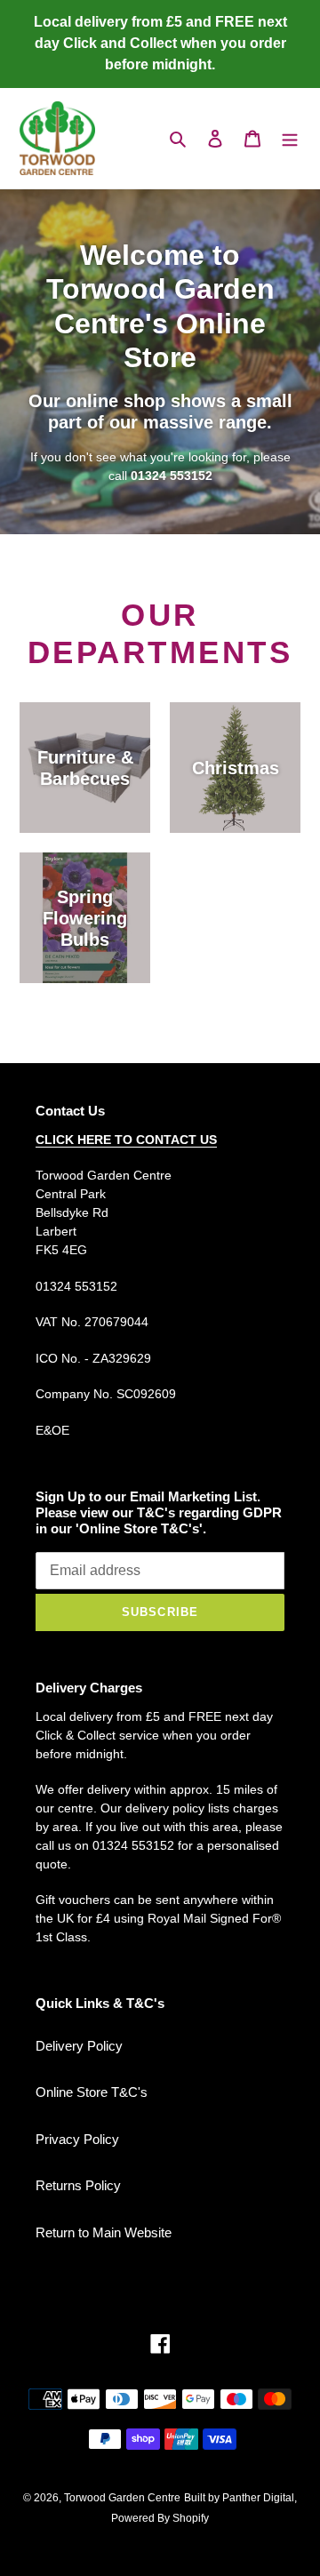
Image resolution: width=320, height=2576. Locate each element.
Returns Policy (78, 2185)
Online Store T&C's (92, 2092)
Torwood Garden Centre (122, 2498)
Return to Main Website (104, 2232)
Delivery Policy (79, 2046)
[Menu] (290, 138)
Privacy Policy (77, 2139)
